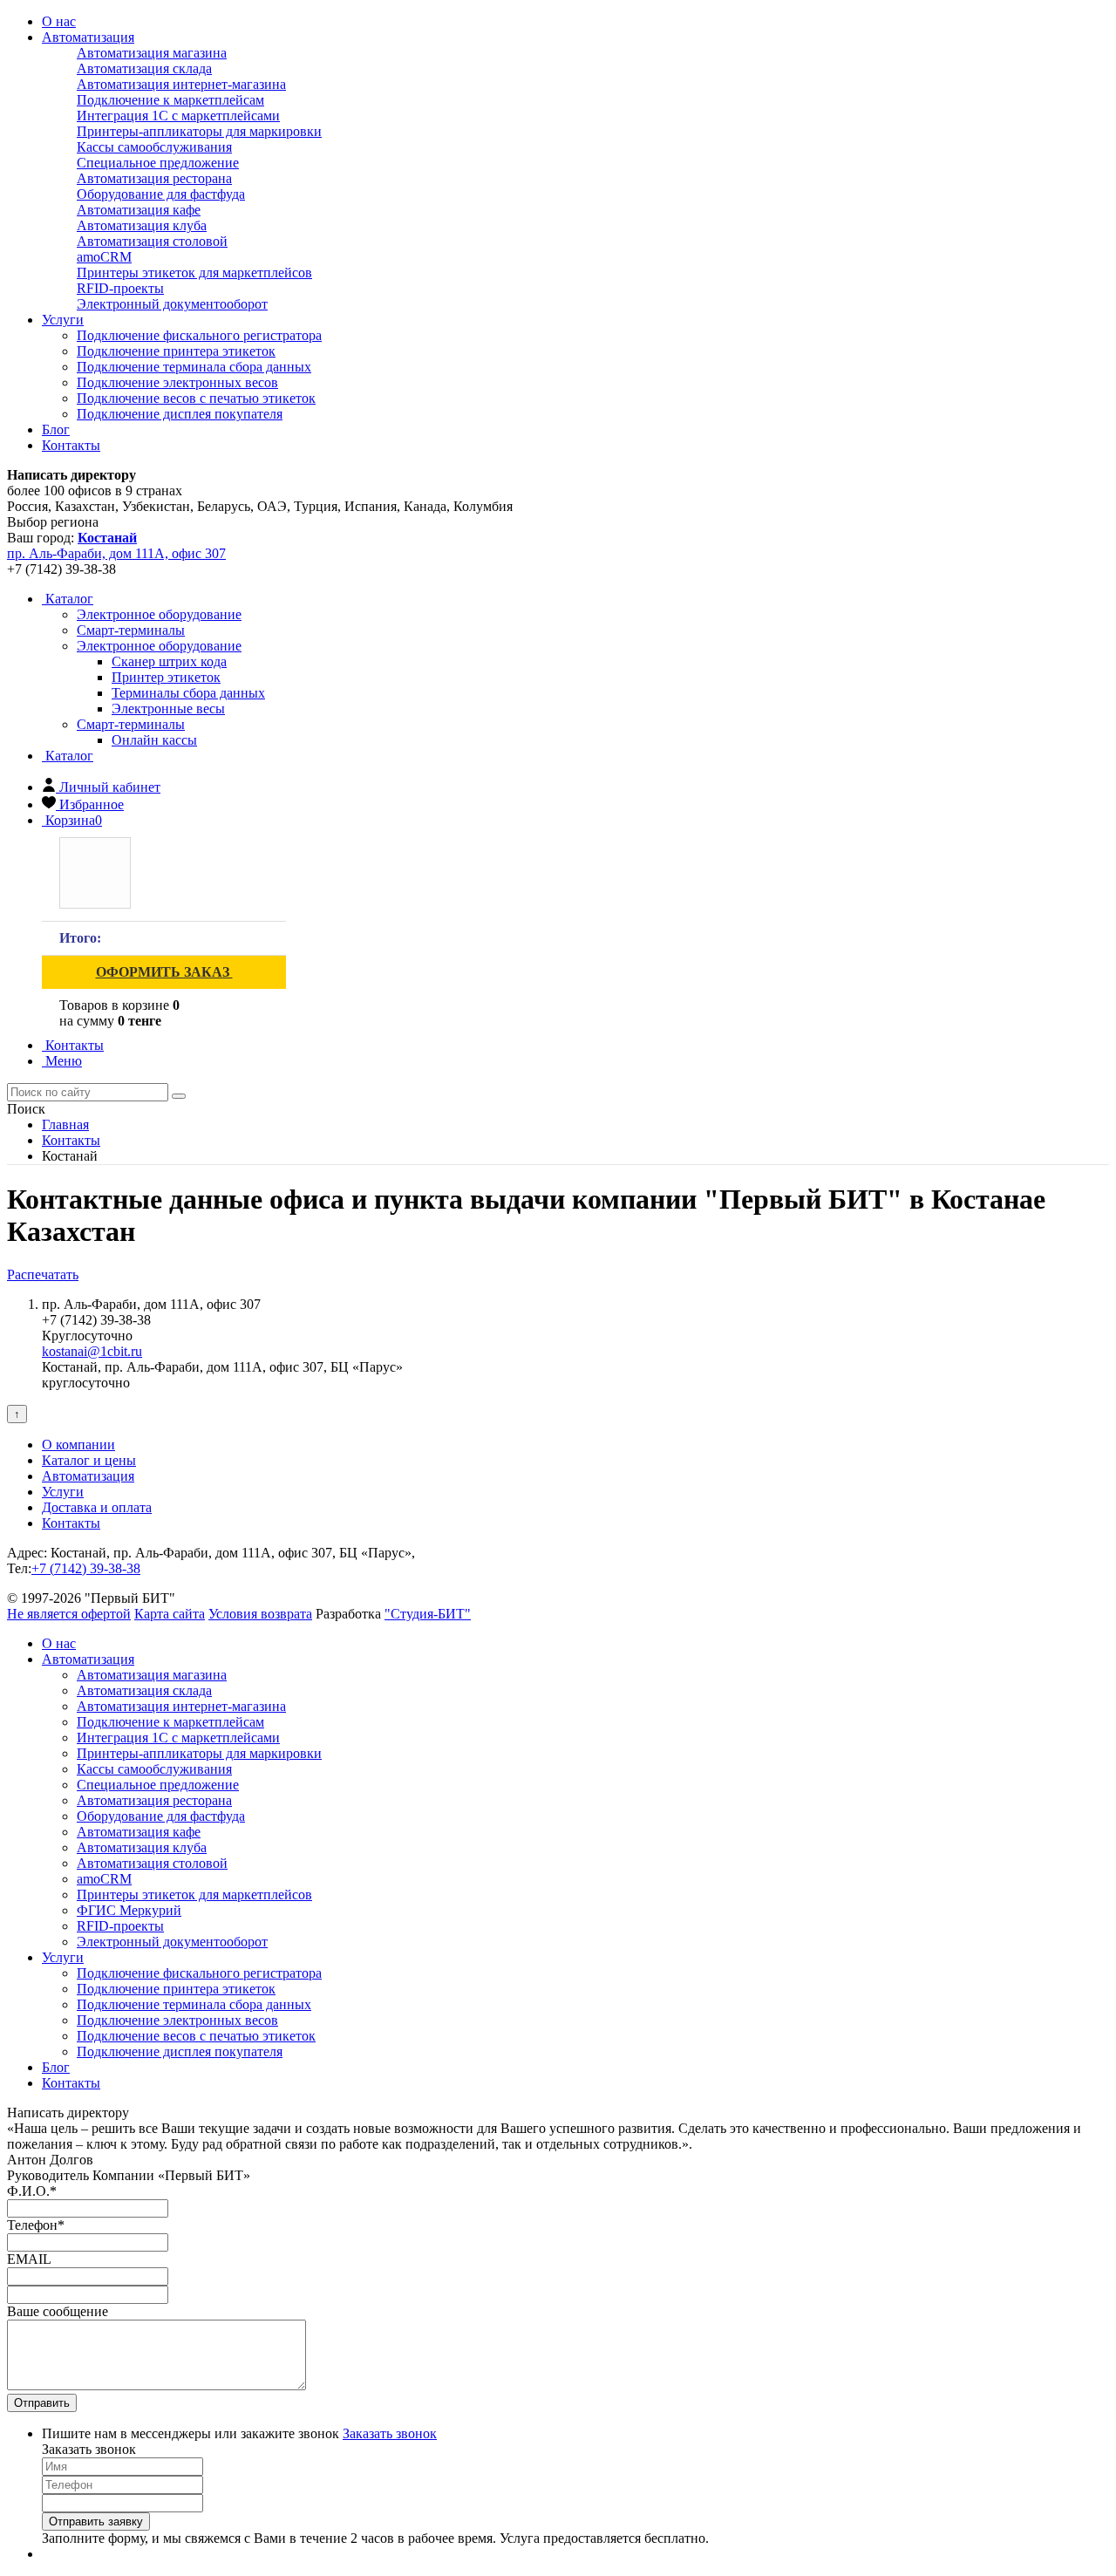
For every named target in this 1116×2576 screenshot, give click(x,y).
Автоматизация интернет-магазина (181, 84)
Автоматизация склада (144, 68)
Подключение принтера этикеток (176, 351)
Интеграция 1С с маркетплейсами (178, 116)
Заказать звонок (390, 2433)
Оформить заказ (164, 972)
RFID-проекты (120, 288)
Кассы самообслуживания (154, 147)
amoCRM (104, 257)
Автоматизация (88, 37)
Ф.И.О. (32, 2191)
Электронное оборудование (159, 646)
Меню (62, 1061)
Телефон (36, 2225)
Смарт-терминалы (131, 724)
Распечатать (43, 1274)
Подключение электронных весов (177, 382)
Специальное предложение (158, 163)
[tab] (159, 614)
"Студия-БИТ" (428, 1614)
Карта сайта (170, 1614)
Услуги (63, 320)
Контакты (71, 445)
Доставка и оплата (97, 1507)
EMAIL (29, 2259)
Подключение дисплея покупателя (180, 414)
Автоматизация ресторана (154, 178)
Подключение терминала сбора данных (194, 367)
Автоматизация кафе (139, 210)
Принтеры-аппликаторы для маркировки (199, 131)
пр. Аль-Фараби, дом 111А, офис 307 (116, 553)
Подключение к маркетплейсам (170, 100)
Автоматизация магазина (152, 53)
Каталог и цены (89, 1460)
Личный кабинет (110, 787)
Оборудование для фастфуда (161, 194)
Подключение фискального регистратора (199, 335)
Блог (56, 429)
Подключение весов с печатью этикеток (196, 398)
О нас (59, 21)
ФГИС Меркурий (129, 1910)
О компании (78, 1445)
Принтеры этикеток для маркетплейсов (194, 273)
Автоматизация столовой (152, 241)
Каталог (68, 599)
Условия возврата (260, 1614)
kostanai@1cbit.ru (92, 1351)
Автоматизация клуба (142, 225)
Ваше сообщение (58, 2311)
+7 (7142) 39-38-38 (86, 1568)
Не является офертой (69, 1614)
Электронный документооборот (172, 304)
